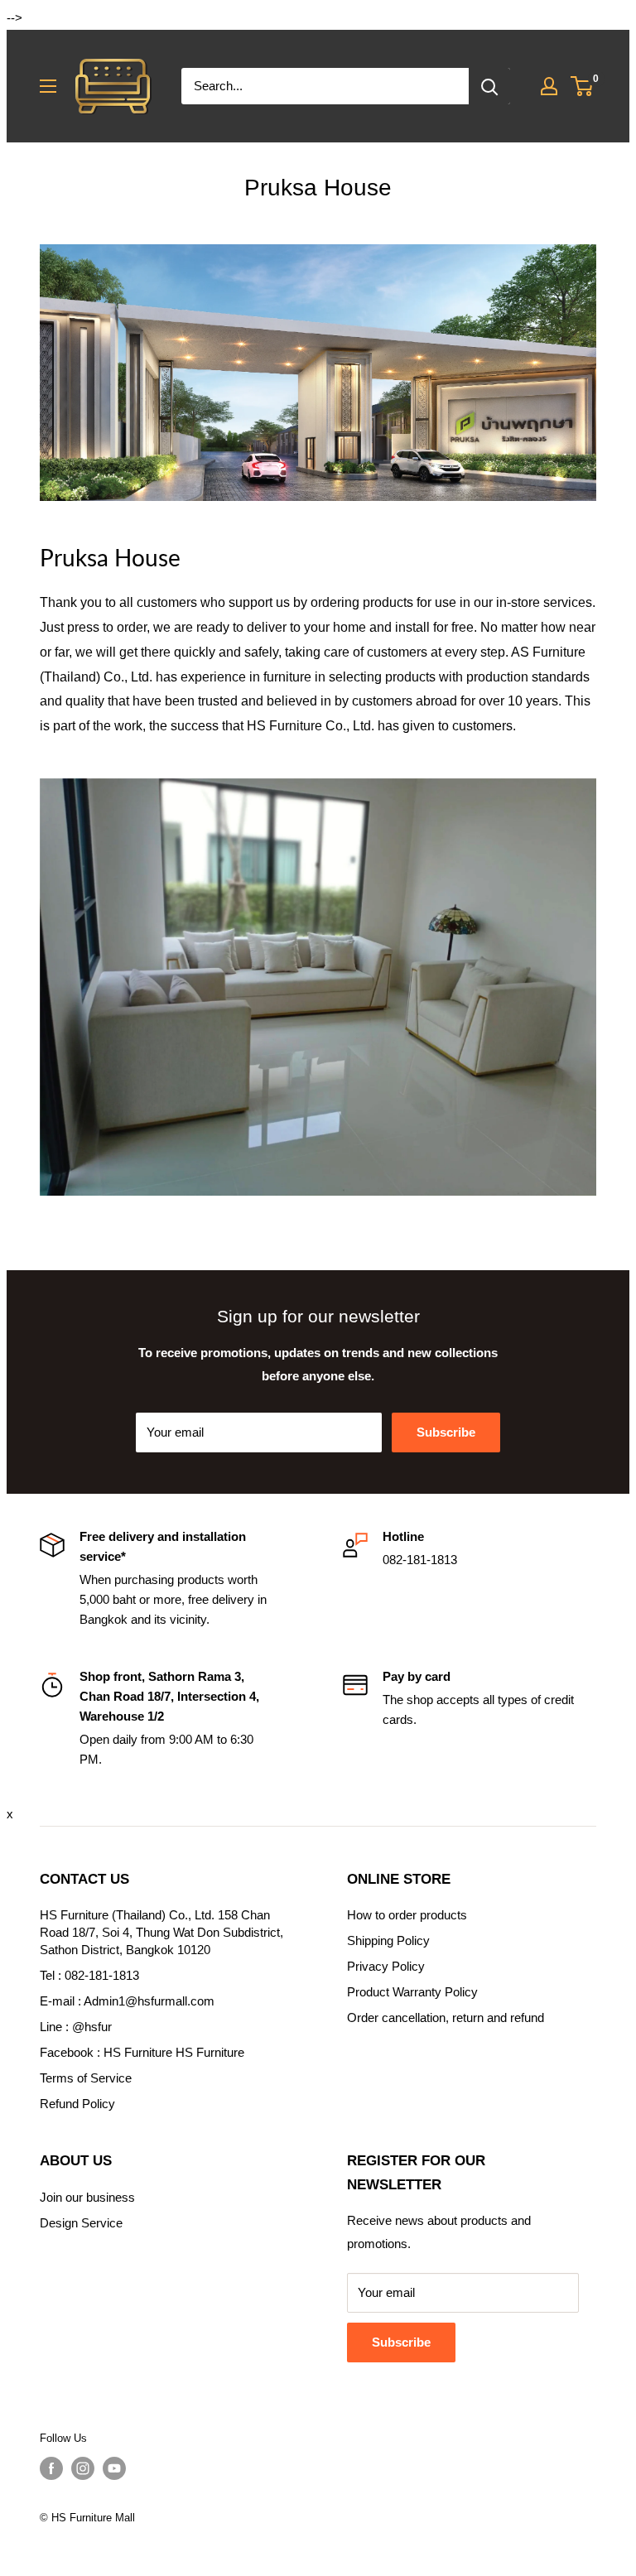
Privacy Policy (386, 1966)
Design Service (81, 2223)
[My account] (549, 86)
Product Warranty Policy (412, 1992)
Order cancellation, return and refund (446, 2017)
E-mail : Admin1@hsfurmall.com (127, 2001)
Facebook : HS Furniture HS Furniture (142, 2052)
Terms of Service (86, 2078)
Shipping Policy (388, 1940)
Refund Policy (77, 2104)
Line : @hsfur (76, 2027)
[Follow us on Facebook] (51, 2468)
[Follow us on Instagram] (83, 2468)
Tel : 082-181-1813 (89, 1975)
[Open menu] (48, 86)
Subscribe (446, 1432)
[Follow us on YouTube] (114, 2468)
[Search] (489, 86)
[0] (583, 86)
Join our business (87, 2197)
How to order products (407, 1915)
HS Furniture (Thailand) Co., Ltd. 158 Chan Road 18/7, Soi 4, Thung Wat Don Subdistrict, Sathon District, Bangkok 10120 (161, 1932)
